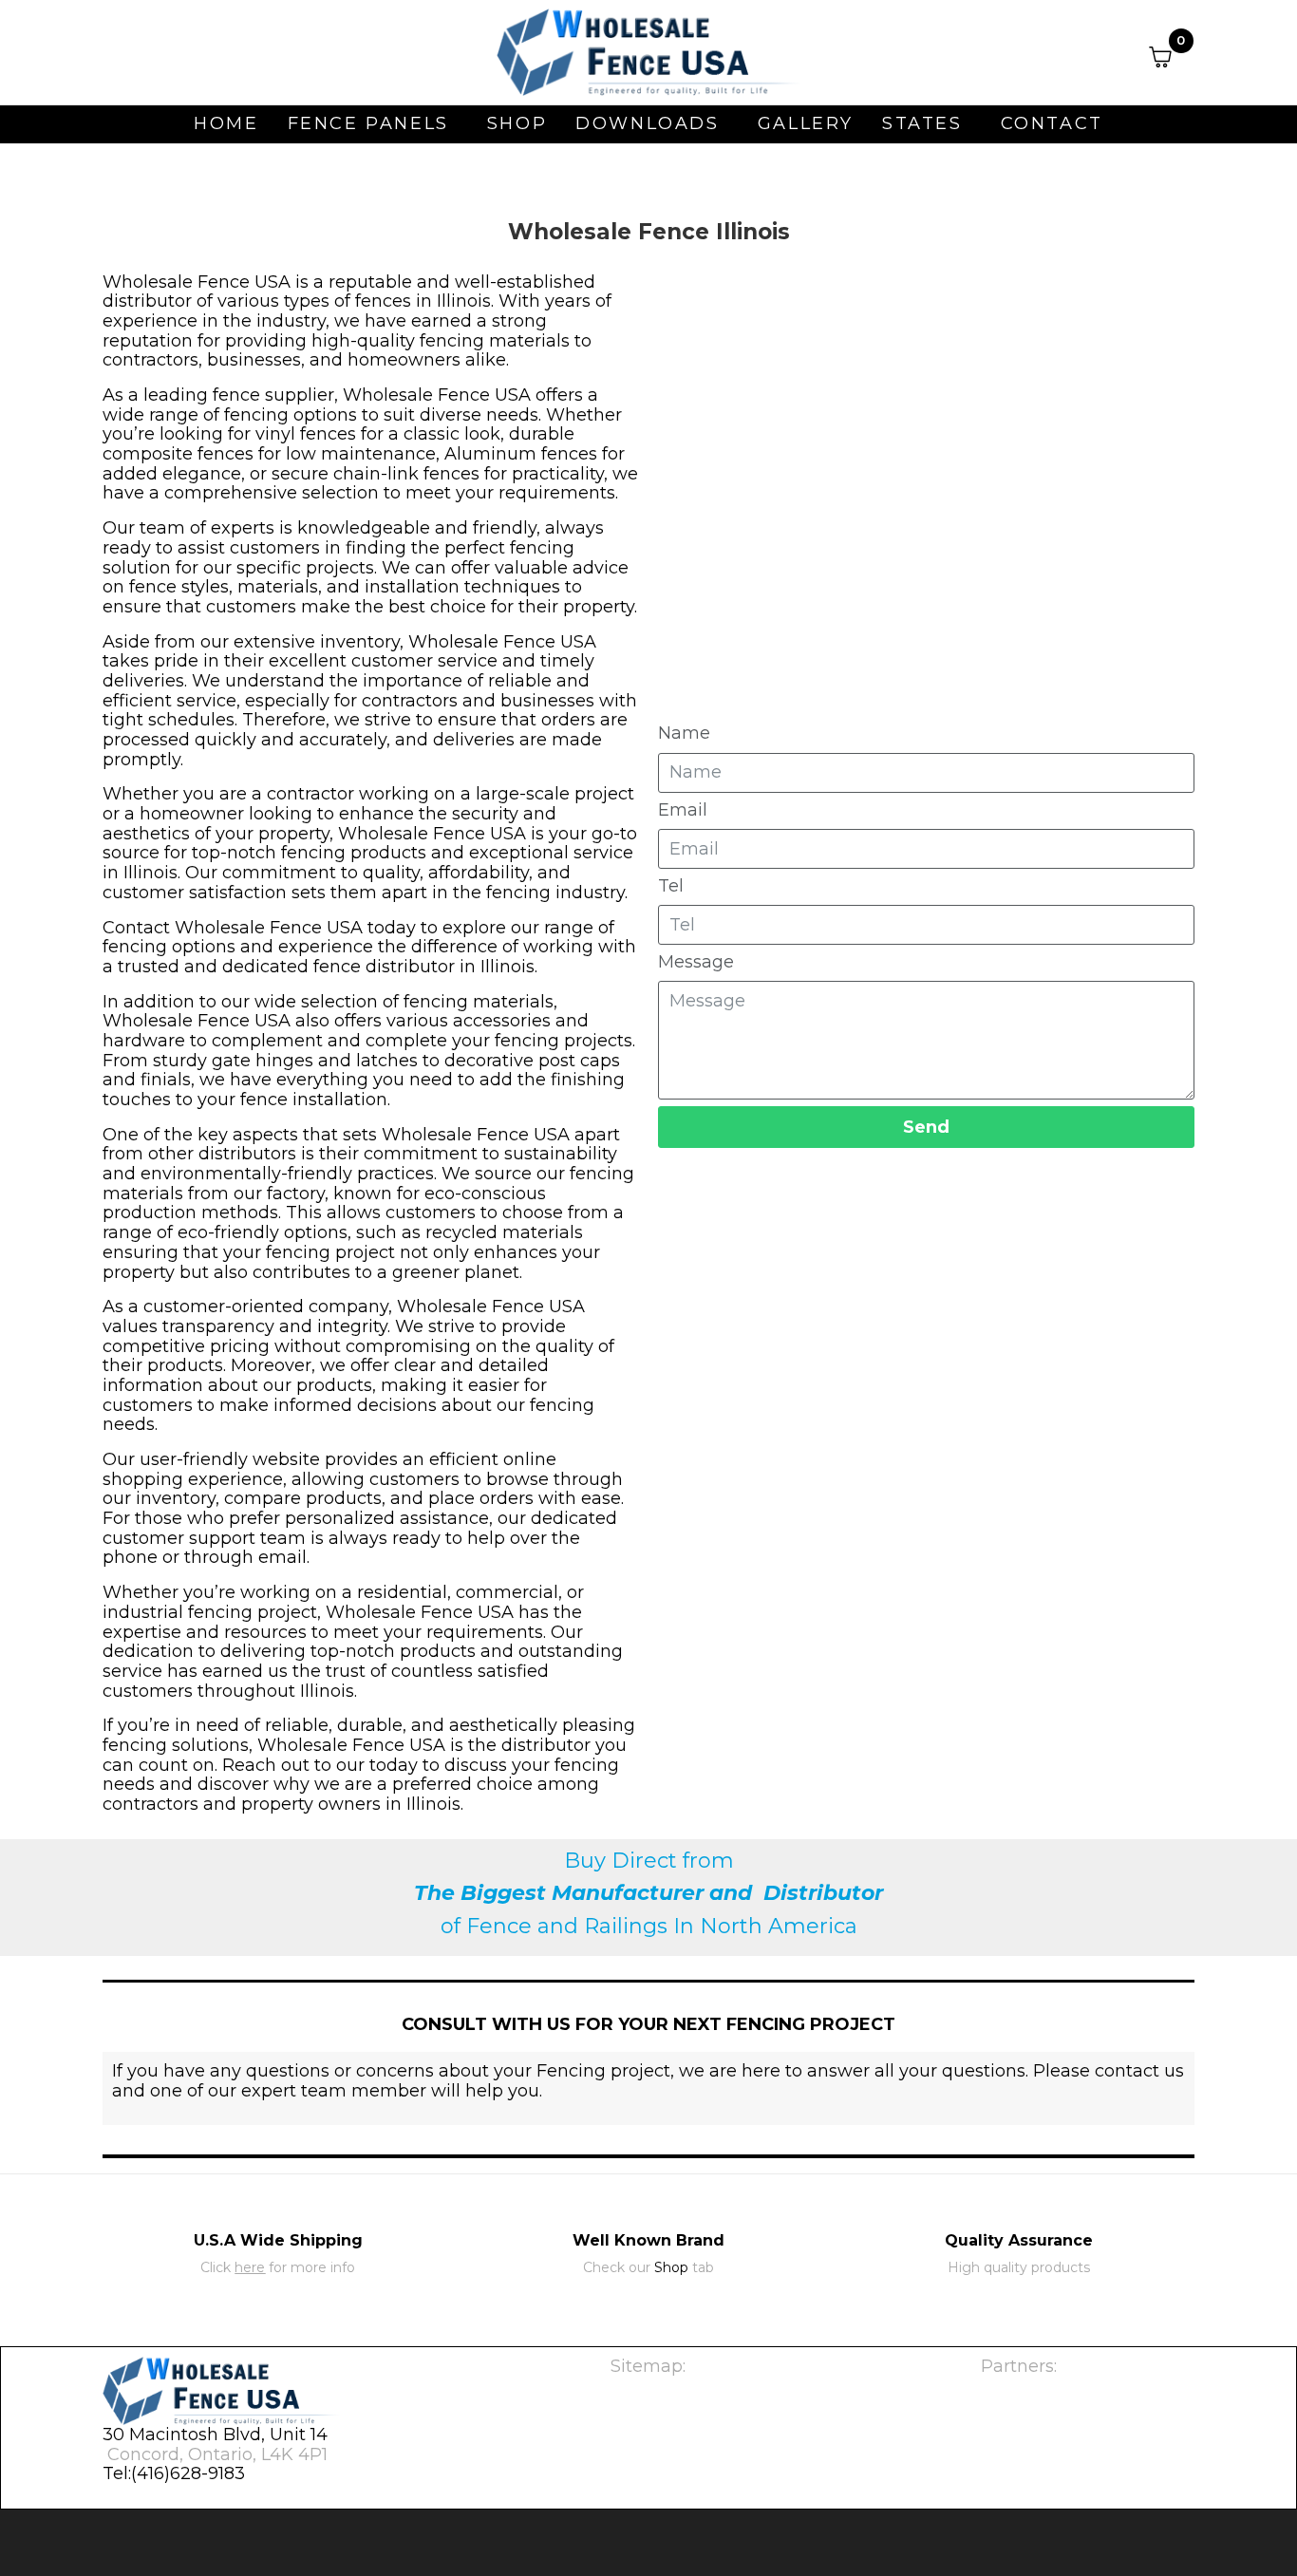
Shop (517, 123)
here (250, 2267)
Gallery (806, 123)
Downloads (647, 123)
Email (683, 810)
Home (226, 123)
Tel (671, 886)
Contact (1052, 123)
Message (696, 962)
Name (684, 733)
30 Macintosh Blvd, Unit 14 (215, 2435)
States (922, 123)
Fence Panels (368, 123)
